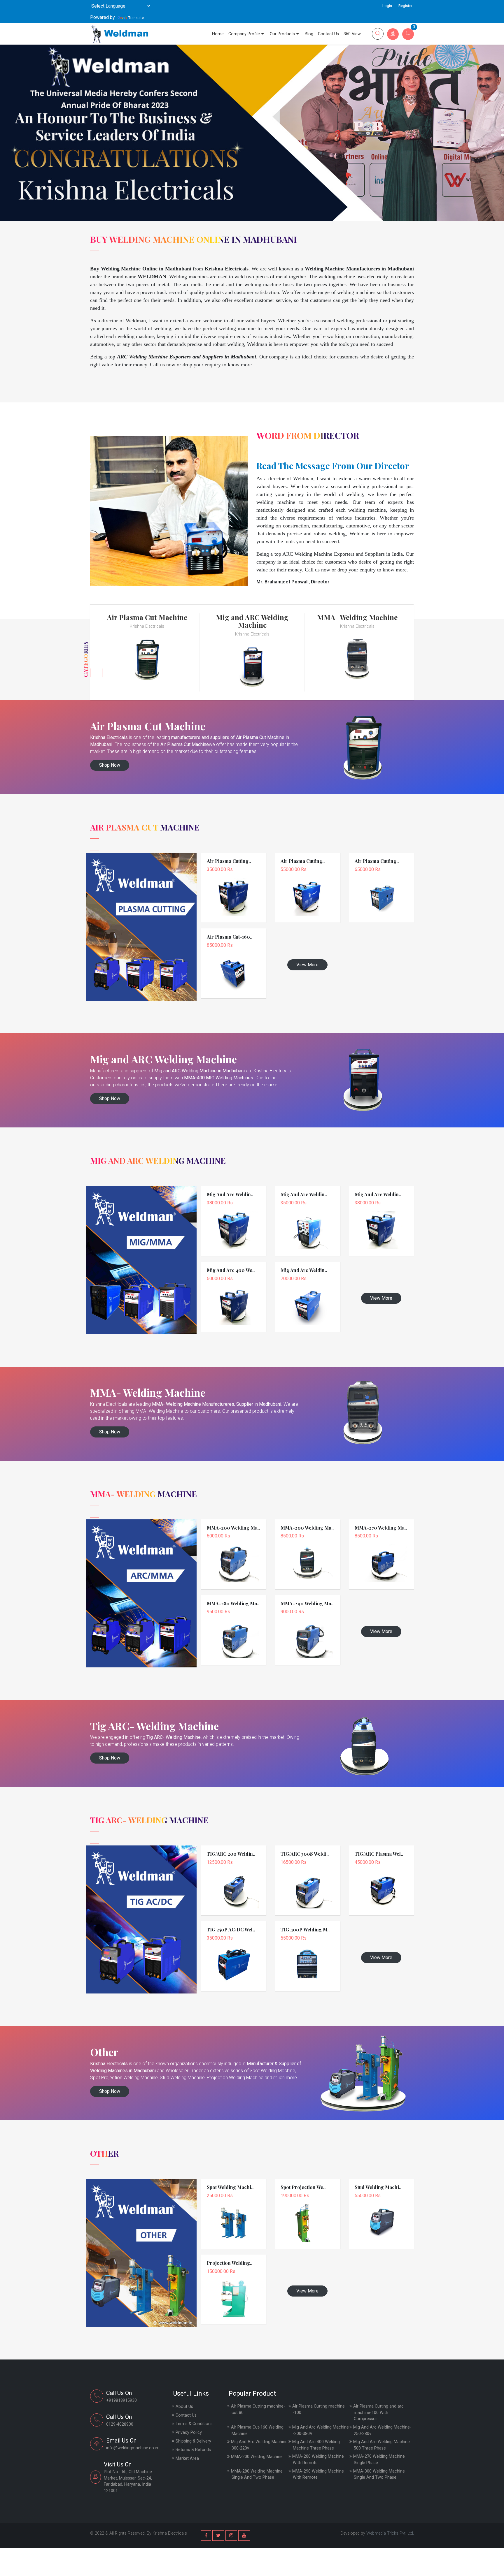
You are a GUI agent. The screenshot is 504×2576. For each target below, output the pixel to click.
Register (405, 6)
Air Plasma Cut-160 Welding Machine (257, 2430)
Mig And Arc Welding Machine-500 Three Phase (382, 2445)
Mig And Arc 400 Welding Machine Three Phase (316, 2445)
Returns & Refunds (193, 2450)
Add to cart (234, 893)
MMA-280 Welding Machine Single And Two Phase (257, 2474)
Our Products (282, 34)
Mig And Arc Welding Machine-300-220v (260, 2445)
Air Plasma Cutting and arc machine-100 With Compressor (378, 2413)
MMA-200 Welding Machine (257, 2457)
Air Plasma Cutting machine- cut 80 (258, 2409)
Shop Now (110, 765)
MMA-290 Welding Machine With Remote (318, 2474)
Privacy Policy (189, 2432)
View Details (233, 885)
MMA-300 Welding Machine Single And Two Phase (379, 2474)
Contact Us (328, 34)
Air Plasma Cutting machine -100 (318, 2409)
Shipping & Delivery (193, 2441)
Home (218, 34)
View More (307, 965)
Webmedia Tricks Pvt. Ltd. (390, 2533)
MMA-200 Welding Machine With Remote (318, 2460)
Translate (136, 18)
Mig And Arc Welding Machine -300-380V (321, 2430)
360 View (352, 34)
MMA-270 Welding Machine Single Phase (379, 2460)
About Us (184, 2407)
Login (387, 6)
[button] (503, 130)
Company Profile (244, 34)
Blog (309, 34)
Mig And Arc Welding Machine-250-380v (382, 2430)
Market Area (187, 2458)
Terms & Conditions (194, 2424)
